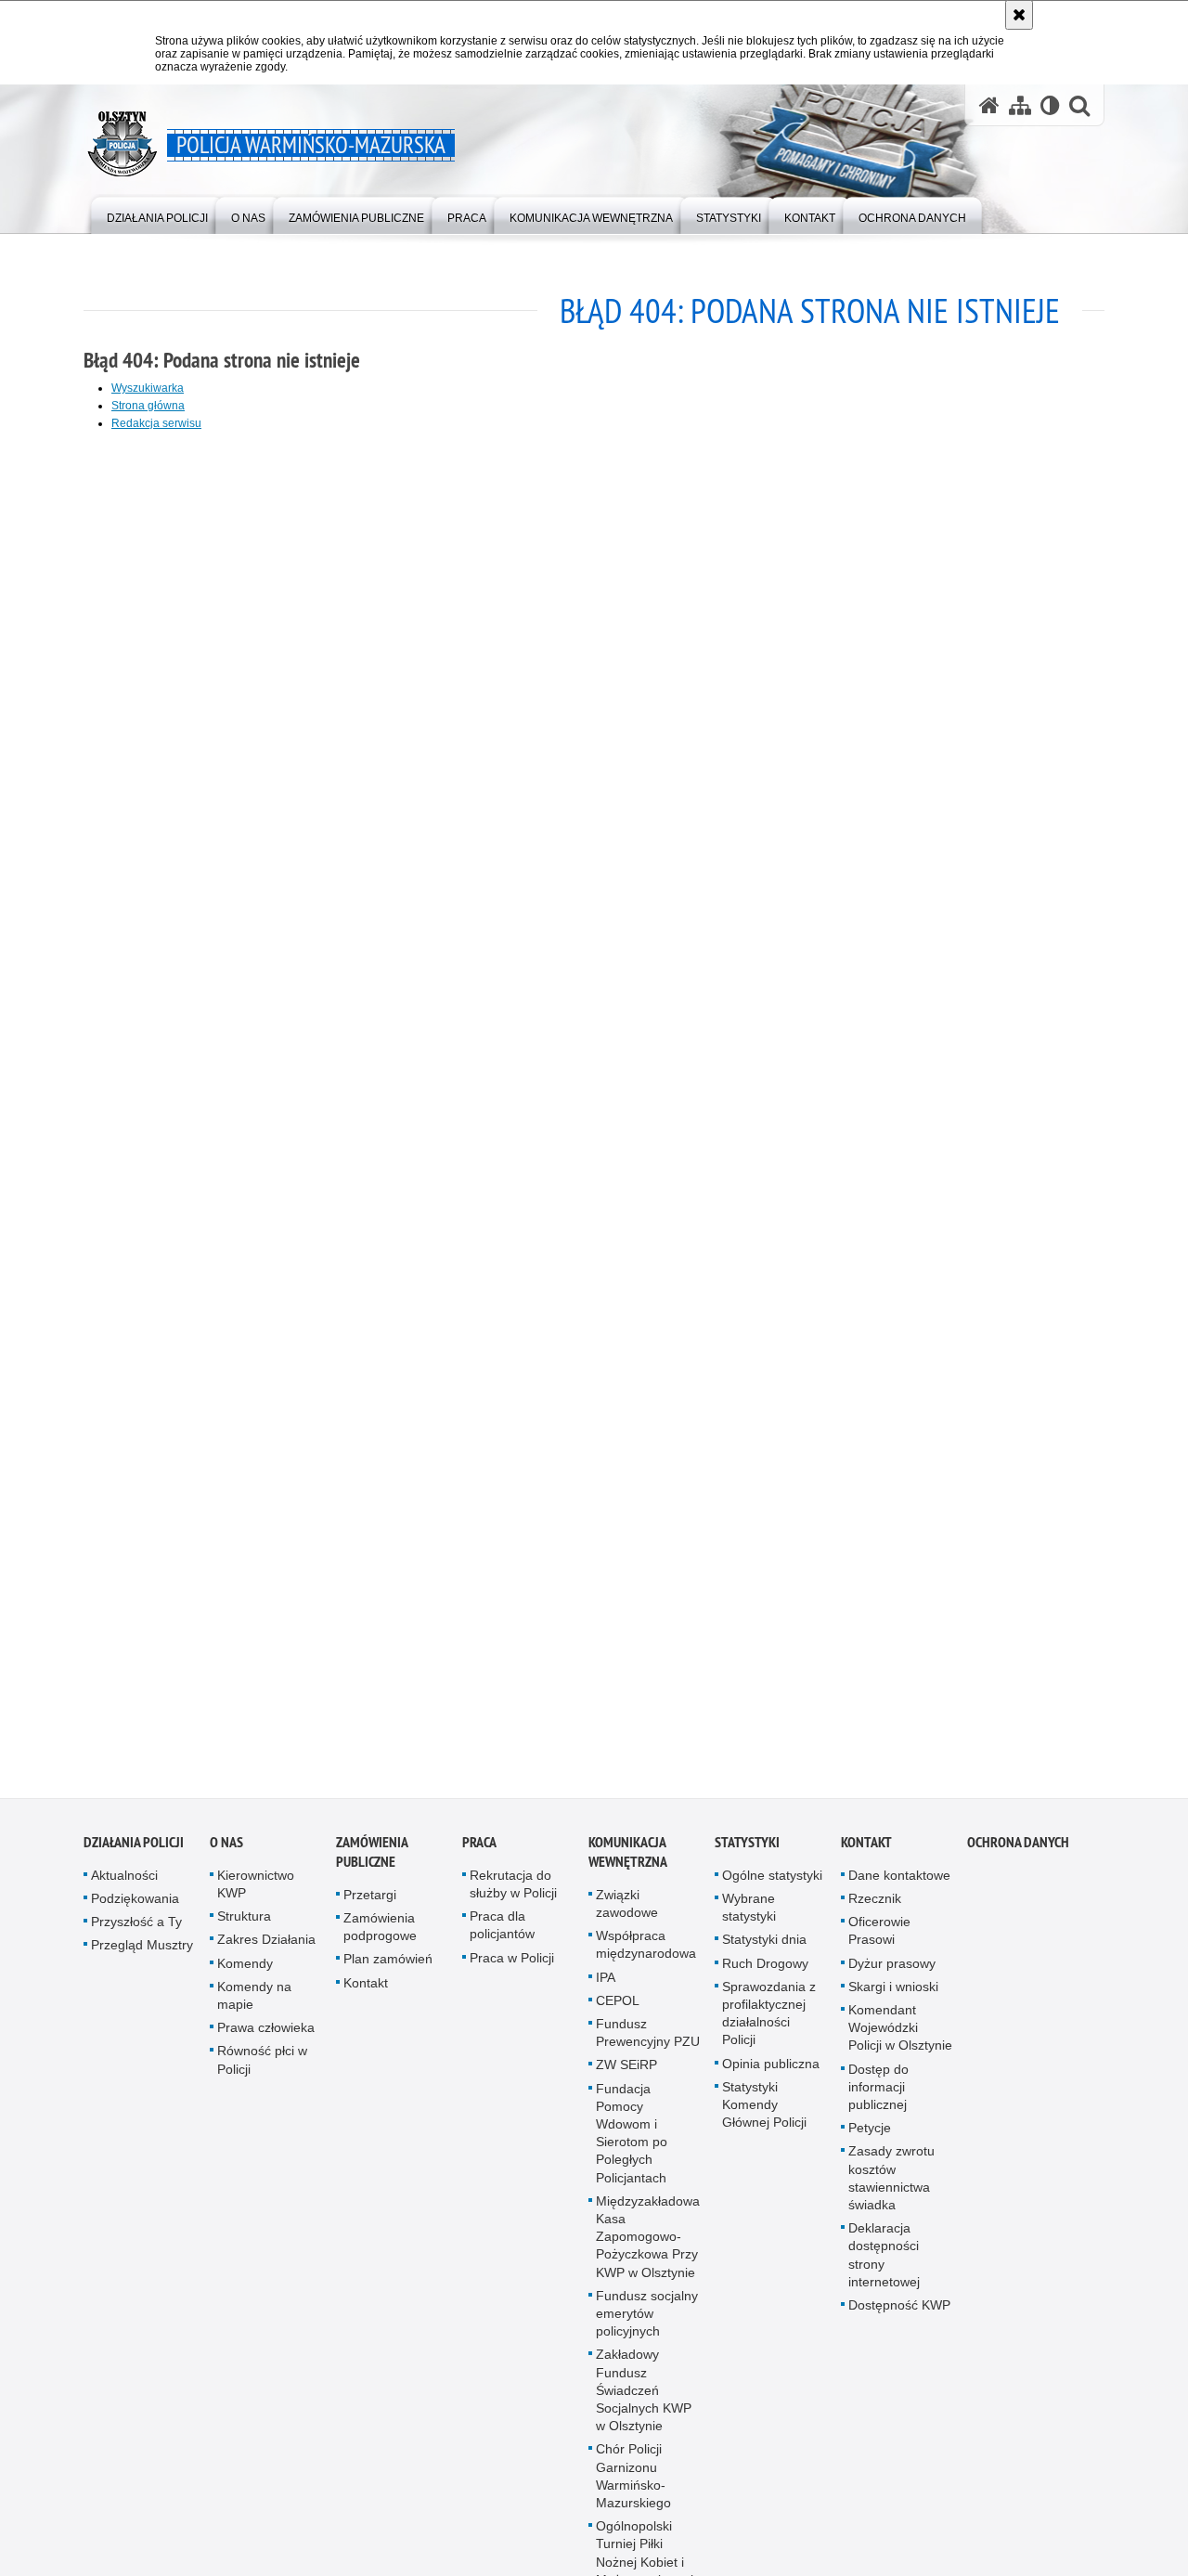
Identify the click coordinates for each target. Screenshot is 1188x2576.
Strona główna (148, 406)
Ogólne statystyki (772, 1885)
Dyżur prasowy (892, 1974)
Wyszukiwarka (148, 388)
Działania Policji (134, 1852)
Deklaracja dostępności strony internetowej (884, 2265)
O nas (226, 1852)
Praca (479, 1852)
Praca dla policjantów (502, 1935)
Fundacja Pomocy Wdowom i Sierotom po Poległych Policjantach (632, 2143)
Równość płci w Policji (262, 2071)
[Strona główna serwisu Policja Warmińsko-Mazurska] (989, 105)
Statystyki (747, 1852)
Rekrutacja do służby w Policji (513, 1894)
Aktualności (124, 1885)
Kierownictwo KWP (256, 1894)
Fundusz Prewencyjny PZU (648, 2043)
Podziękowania (135, 1909)
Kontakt (366, 1993)
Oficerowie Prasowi (879, 1941)
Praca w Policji (512, 1968)
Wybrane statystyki (749, 1917)
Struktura (244, 1926)
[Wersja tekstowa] (1050, 105)
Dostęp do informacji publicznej (878, 2097)
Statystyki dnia (764, 1950)
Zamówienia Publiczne (372, 1862)
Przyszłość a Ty (136, 1932)
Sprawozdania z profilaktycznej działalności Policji (769, 2024)
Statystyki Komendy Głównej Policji (764, 2115)
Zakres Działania (266, 1950)
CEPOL (618, 2011)
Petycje (870, 2138)
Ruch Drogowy (765, 1974)
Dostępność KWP (899, 2315)
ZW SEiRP (626, 2076)
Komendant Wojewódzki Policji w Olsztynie (900, 2038)
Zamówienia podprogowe (380, 1937)
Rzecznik (875, 1909)
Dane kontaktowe (899, 1885)
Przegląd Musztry (142, 1956)
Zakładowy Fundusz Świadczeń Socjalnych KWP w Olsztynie (644, 2401)
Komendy (245, 1974)
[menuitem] (157, 214)
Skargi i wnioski (893, 1997)
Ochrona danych (1018, 1852)
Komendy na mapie (254, 2006)
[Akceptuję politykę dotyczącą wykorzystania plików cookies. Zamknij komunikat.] (1019, 15)
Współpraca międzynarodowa (646, 1955)
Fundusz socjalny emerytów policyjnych (647, 2324)
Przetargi (370, 1905)
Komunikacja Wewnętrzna (628, 1862)
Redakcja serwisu (156, 423)
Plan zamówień (388, 1970)
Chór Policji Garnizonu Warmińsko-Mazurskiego (633, 2487)
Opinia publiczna (771, 2074)
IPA (606, 1987)
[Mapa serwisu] (1020, 105)
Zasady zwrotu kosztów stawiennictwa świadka (891, 2189)
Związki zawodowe (627, 1914)
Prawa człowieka (266, 2038)
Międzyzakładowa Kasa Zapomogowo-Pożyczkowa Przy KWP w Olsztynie (648, 2247)
